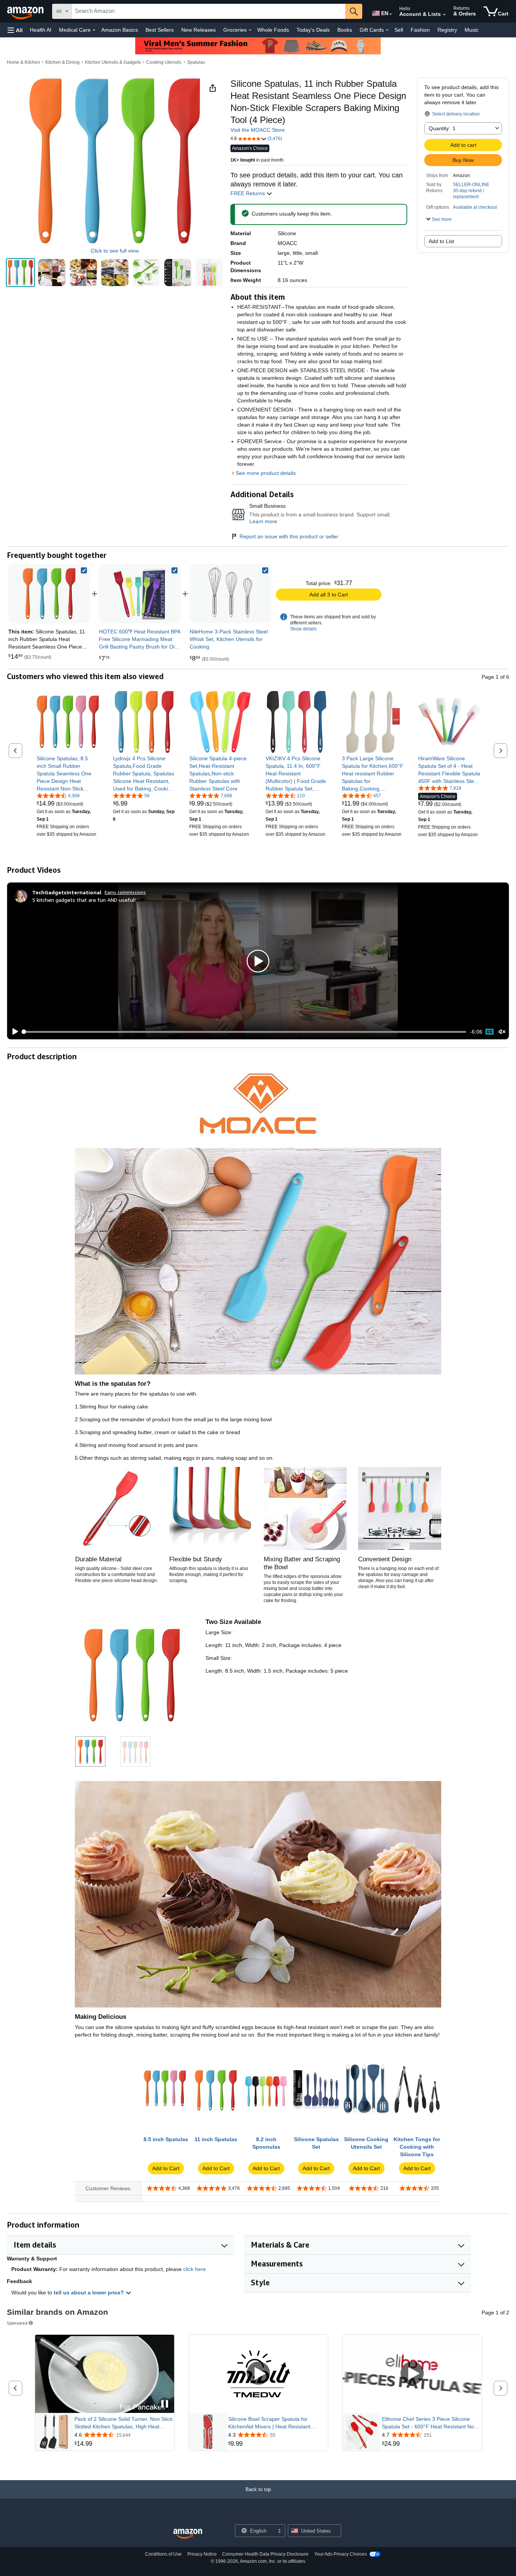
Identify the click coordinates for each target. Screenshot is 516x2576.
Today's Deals (313, 30)
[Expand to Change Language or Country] (391, 14)
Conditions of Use (163, 2554)
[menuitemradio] (490, 1032)
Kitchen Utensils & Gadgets (113, 62)
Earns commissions (125, 892)
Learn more (263, 521)
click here (195, 2269)
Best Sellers (160, 30)
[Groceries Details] (250, 30)
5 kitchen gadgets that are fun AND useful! (84, 900)
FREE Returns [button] (248, 193)
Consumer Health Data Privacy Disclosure (265, 2554)
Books (345, 30)
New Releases (199, 30)
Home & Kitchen (23, 62)
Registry (447, 30)
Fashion (420, 30)
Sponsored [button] (17, 2323)
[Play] (13, 1032)
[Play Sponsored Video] (258, 2374)
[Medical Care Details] (94, 30)
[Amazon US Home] (188, 2534)
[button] (15, 30)
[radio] (20, 273)
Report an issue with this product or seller (289, 536)
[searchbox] (209, 11)
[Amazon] (26, 11)
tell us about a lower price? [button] (90, 2293)
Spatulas (196, 62)
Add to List (441, 241)
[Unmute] (502, 1032)
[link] (140, 594)
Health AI (41, 30)
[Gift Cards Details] (387, 30)
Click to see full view (115, 251)
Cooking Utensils (164, 62)
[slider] (245, 1032)
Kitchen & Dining (63, 62)
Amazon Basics (120, 30)
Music (472, 30)
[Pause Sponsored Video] (165, 2404)
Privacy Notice (202, 2554)
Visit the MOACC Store (258, 130)
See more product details (266, 473)
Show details (303, 629)
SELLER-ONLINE (471, 185)
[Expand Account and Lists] (444, 15)
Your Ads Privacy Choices (341, 2554)
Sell (399, 30)
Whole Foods (273, 30)
